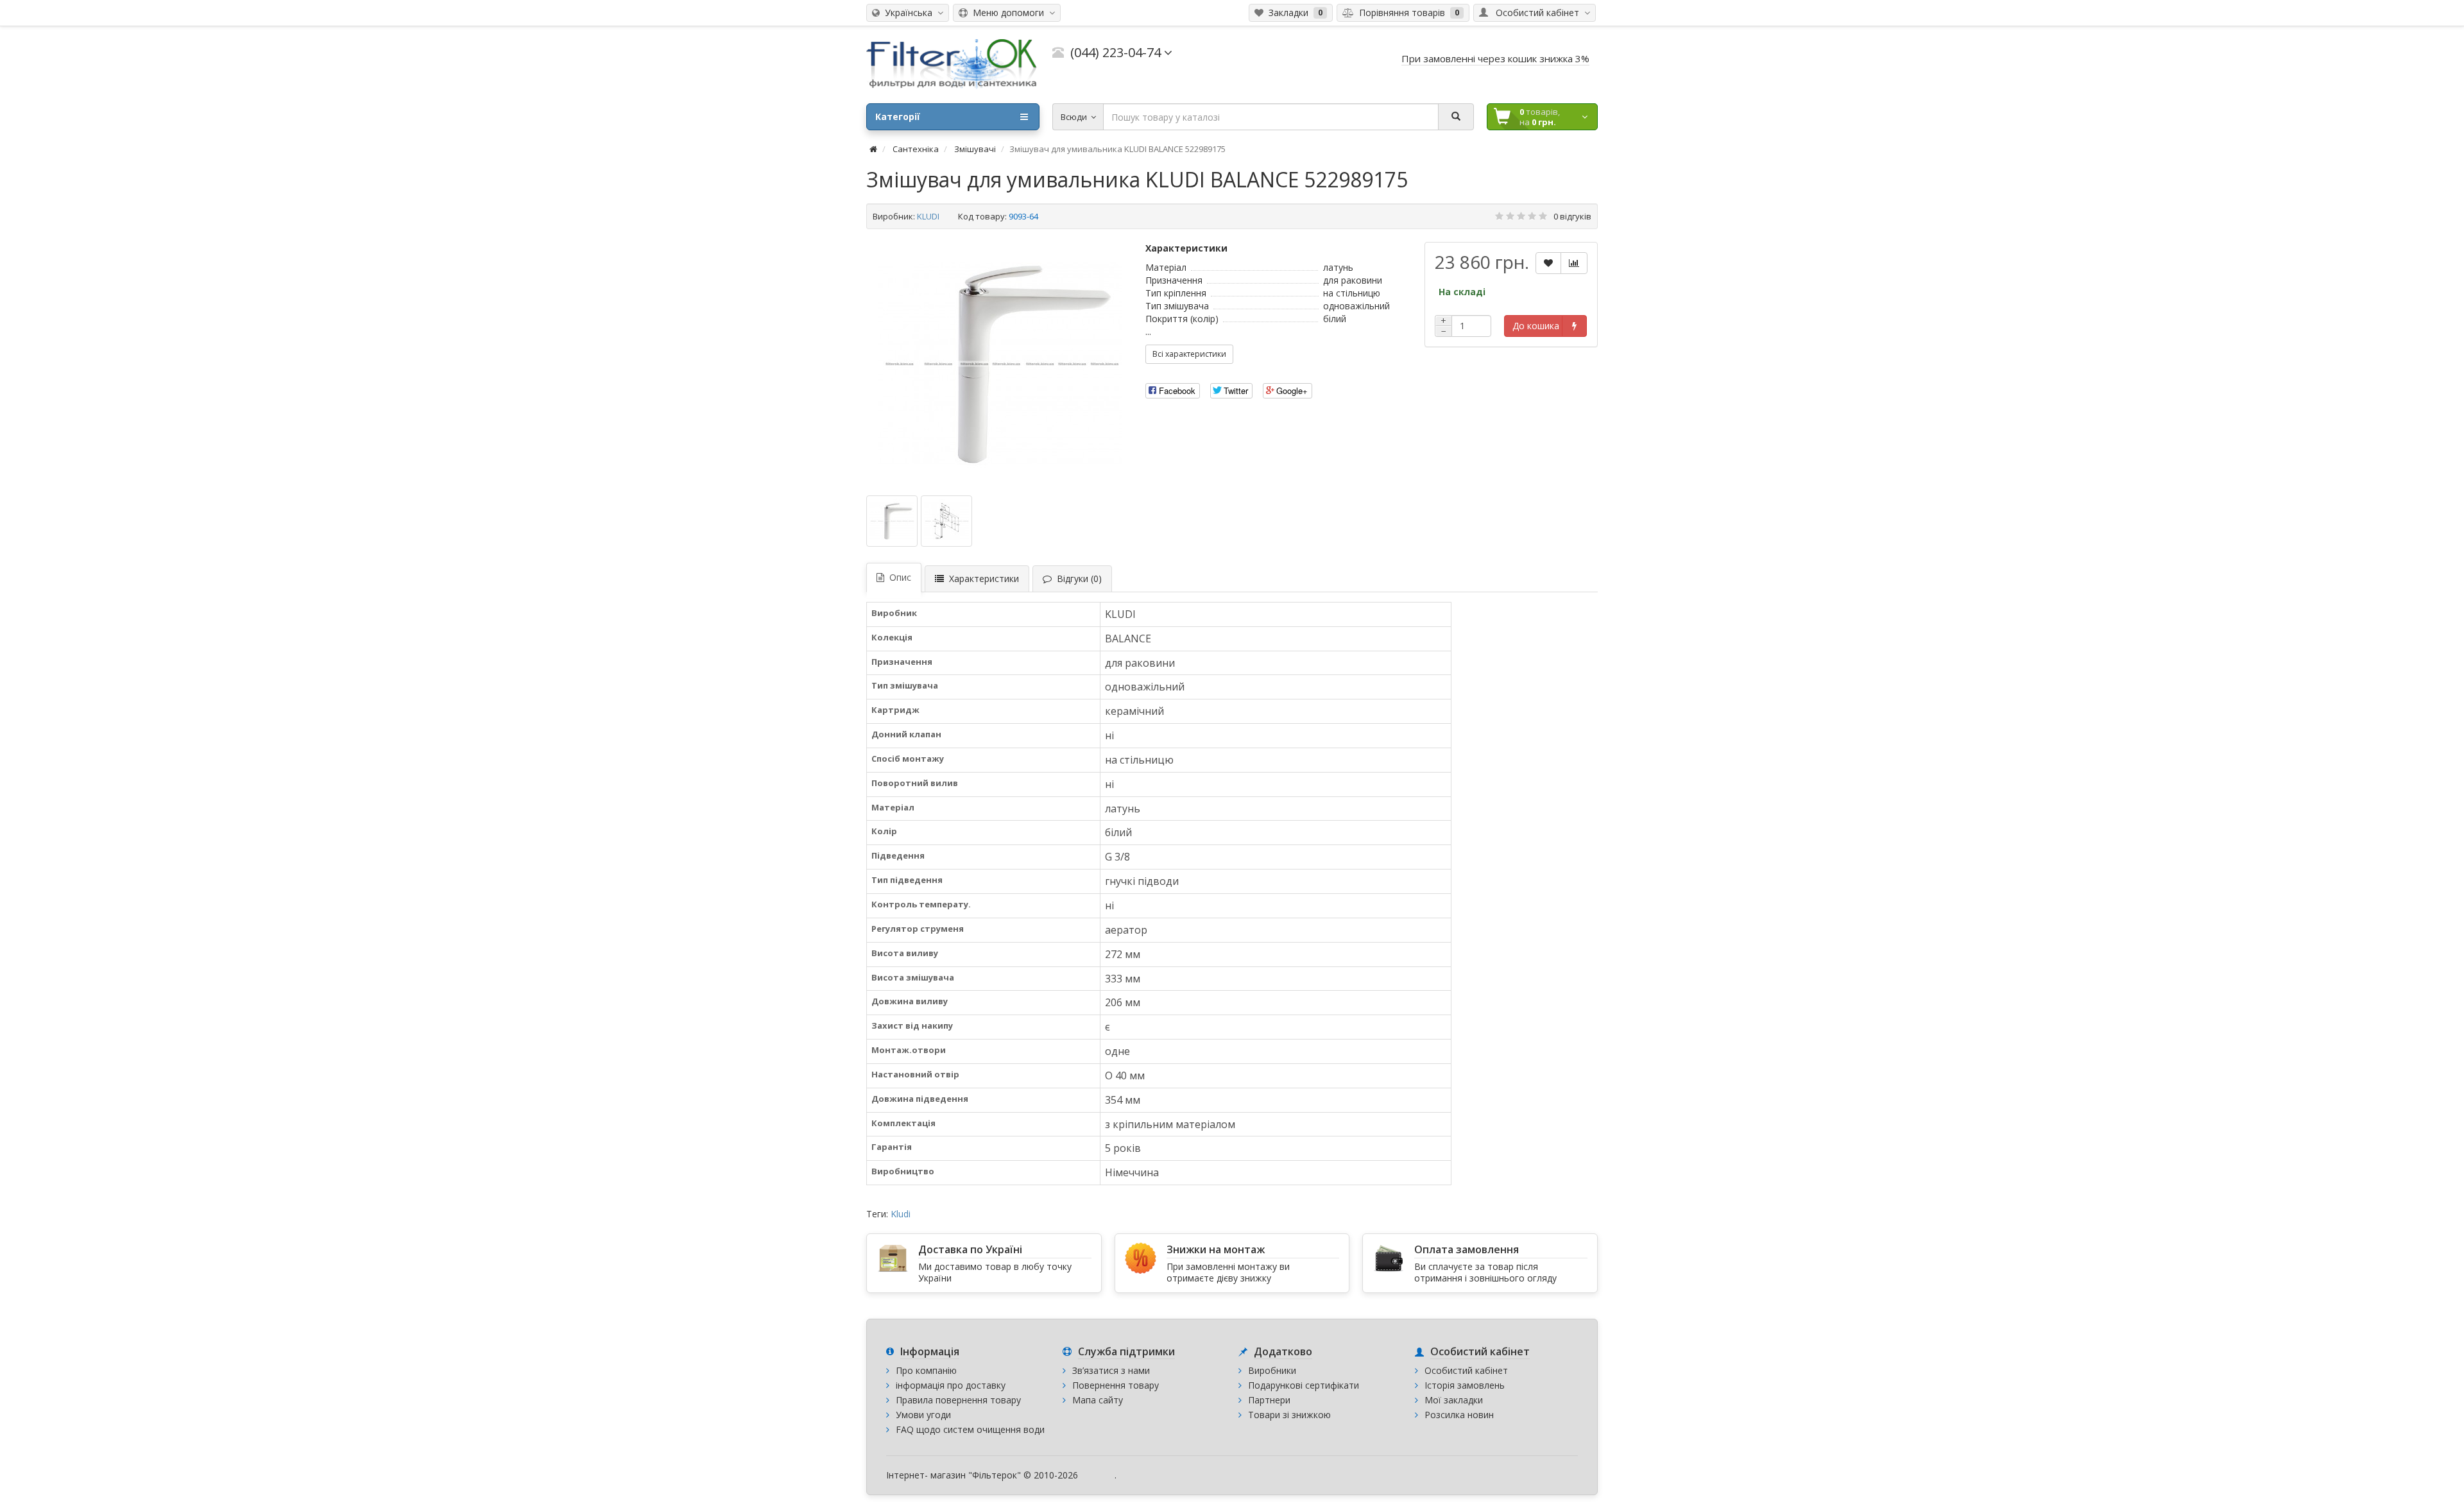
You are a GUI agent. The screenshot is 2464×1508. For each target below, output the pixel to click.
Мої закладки (1454, 1400)
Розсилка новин (1459, 1415)
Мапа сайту (1098, 1400)
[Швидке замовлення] (1574, 326)
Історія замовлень (1465, 1385)
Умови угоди (923, 1415)
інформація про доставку (951, 1385)
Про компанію (926, 1370)
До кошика (1536, 326)
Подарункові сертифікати (1304, 1385)
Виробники (1272, 1370)
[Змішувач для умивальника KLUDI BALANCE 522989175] (1000, 364)
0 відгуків (1572, 216)
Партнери (1269, 1400)
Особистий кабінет (1466, 1370)
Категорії (898, 116)
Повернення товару (1116, 1385)
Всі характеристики (1189, 354)
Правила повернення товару (958, 1400)
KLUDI (928, 216)
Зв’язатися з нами (1111, 1370)
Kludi (901, 1214)
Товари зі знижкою (1289, 1415)
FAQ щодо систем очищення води (970, 1429)
